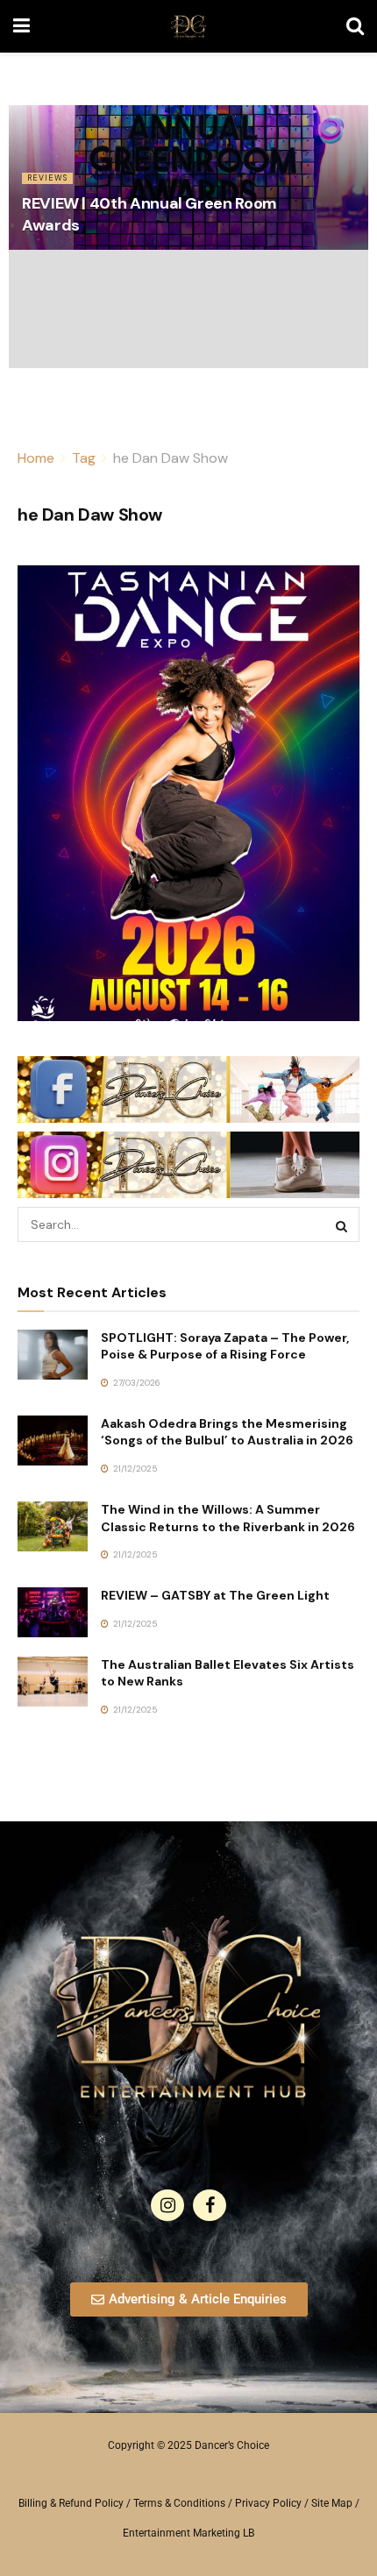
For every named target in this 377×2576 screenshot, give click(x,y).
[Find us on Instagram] (167, 2205)
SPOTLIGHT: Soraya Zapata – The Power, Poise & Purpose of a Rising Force (225, 1346)
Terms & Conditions (179, 2503)
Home (36, 458)
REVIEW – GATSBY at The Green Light (215, 1595)
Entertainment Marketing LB (188, 2533)
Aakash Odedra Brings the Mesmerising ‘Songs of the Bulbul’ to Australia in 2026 (227, 1432)
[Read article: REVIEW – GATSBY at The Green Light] (53, 1612)
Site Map (332, 2503)
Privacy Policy (268, 2503)
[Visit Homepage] (188, 26)
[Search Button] (355, 26)
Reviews (47, 178)
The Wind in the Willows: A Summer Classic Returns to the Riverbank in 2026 (228, 1518)
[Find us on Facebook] (210, 2205)
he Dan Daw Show (171, 458)
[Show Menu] (21, 26)
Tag (84, 458)
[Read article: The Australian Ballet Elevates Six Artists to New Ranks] (53, 1682)
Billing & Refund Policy (71, 2503)
